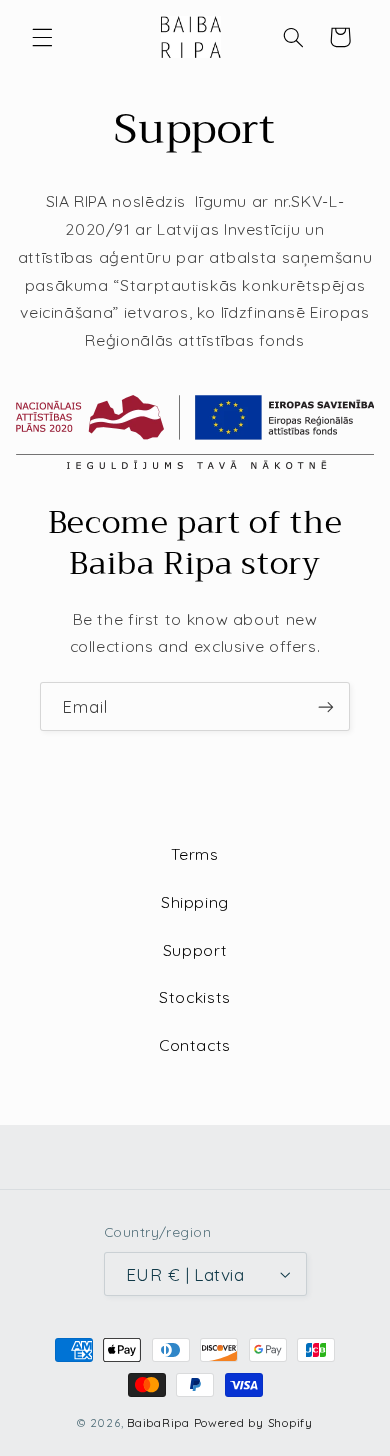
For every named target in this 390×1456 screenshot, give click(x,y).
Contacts (195, 1045)
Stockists (195, 997)
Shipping (195, 902)
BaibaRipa (158, 1422)
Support (195, 950)
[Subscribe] (326, 706)
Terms (194, 854)
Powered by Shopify (253, 1422)
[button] (42, 37)
